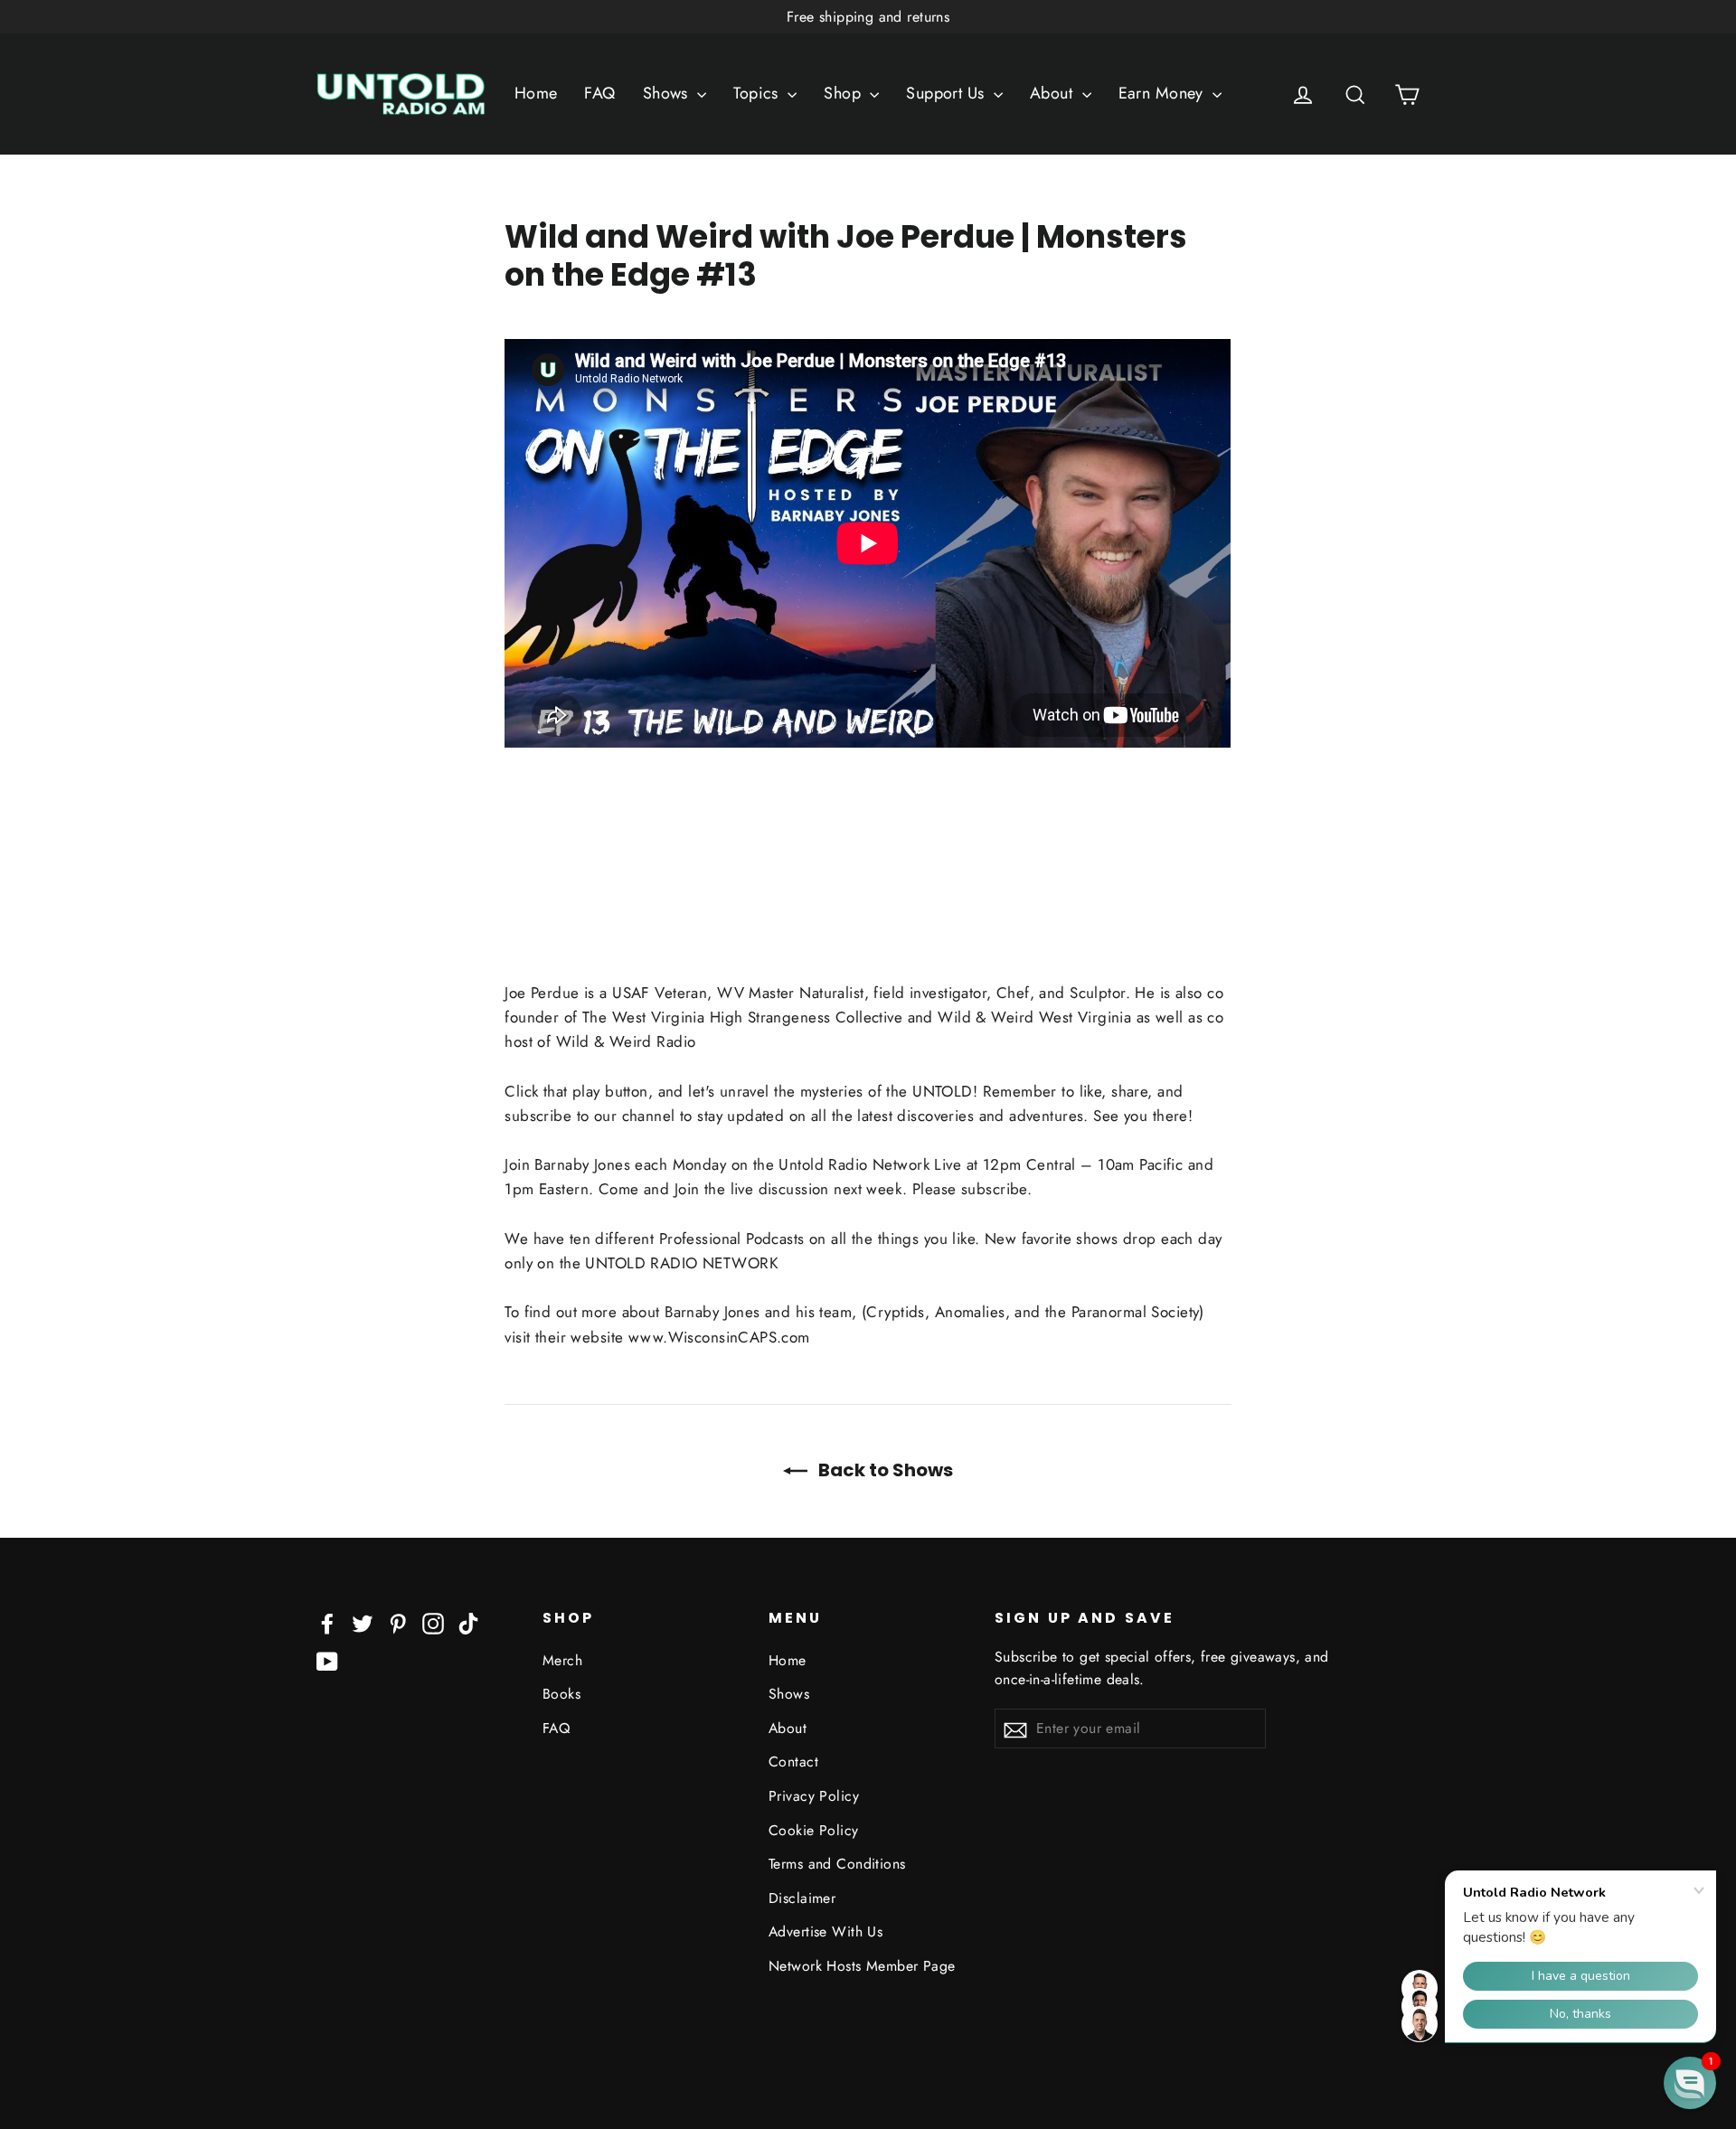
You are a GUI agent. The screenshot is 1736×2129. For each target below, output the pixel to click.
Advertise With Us (826, 1931)
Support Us (948, 93)
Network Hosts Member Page (862, 1966)
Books (561, 1694)
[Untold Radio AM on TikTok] (468, 1622)
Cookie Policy (814, 1830)
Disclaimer (802, 1898)
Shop (844, 93)
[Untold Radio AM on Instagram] (433, 1622)
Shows (668, 93)
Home (536, 93)
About (1054, 93)
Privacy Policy (814, 1796)
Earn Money (1164, 93)
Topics (758, 93)
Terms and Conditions (837, 1864)
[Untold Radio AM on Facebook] (327, 1622)
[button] (1690, 2083)
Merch (562, 1660)
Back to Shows (884, 1470)
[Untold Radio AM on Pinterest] (398, 1622)
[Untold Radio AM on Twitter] (363, 1622)
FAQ (599, 93)
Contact (793, 1762)
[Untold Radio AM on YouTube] (327, 1660)
